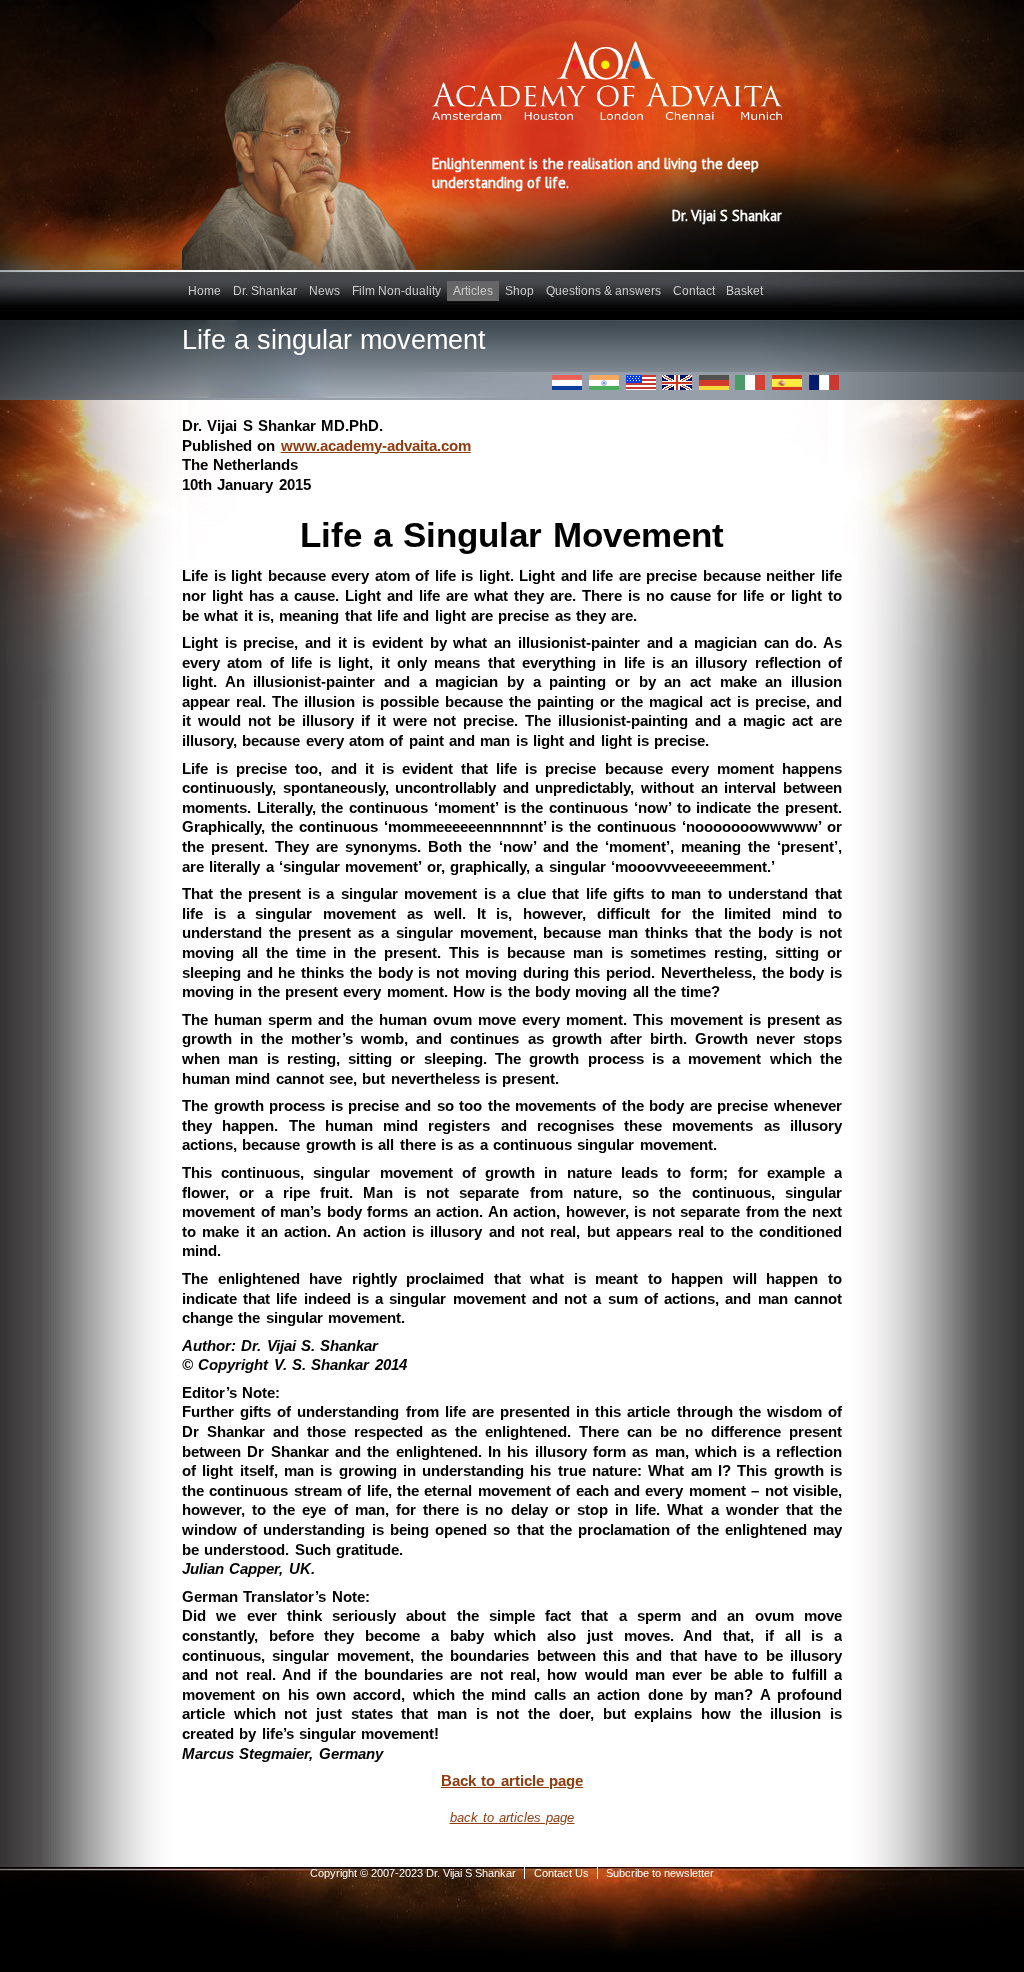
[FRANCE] (824, 382)
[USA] (641, 382)
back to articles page (512, 1817)
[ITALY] (750, 382)
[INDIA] (604, 382)
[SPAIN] (787, 382)
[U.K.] (677, 382)
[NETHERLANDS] (567, 382)
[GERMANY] (714, 382)
